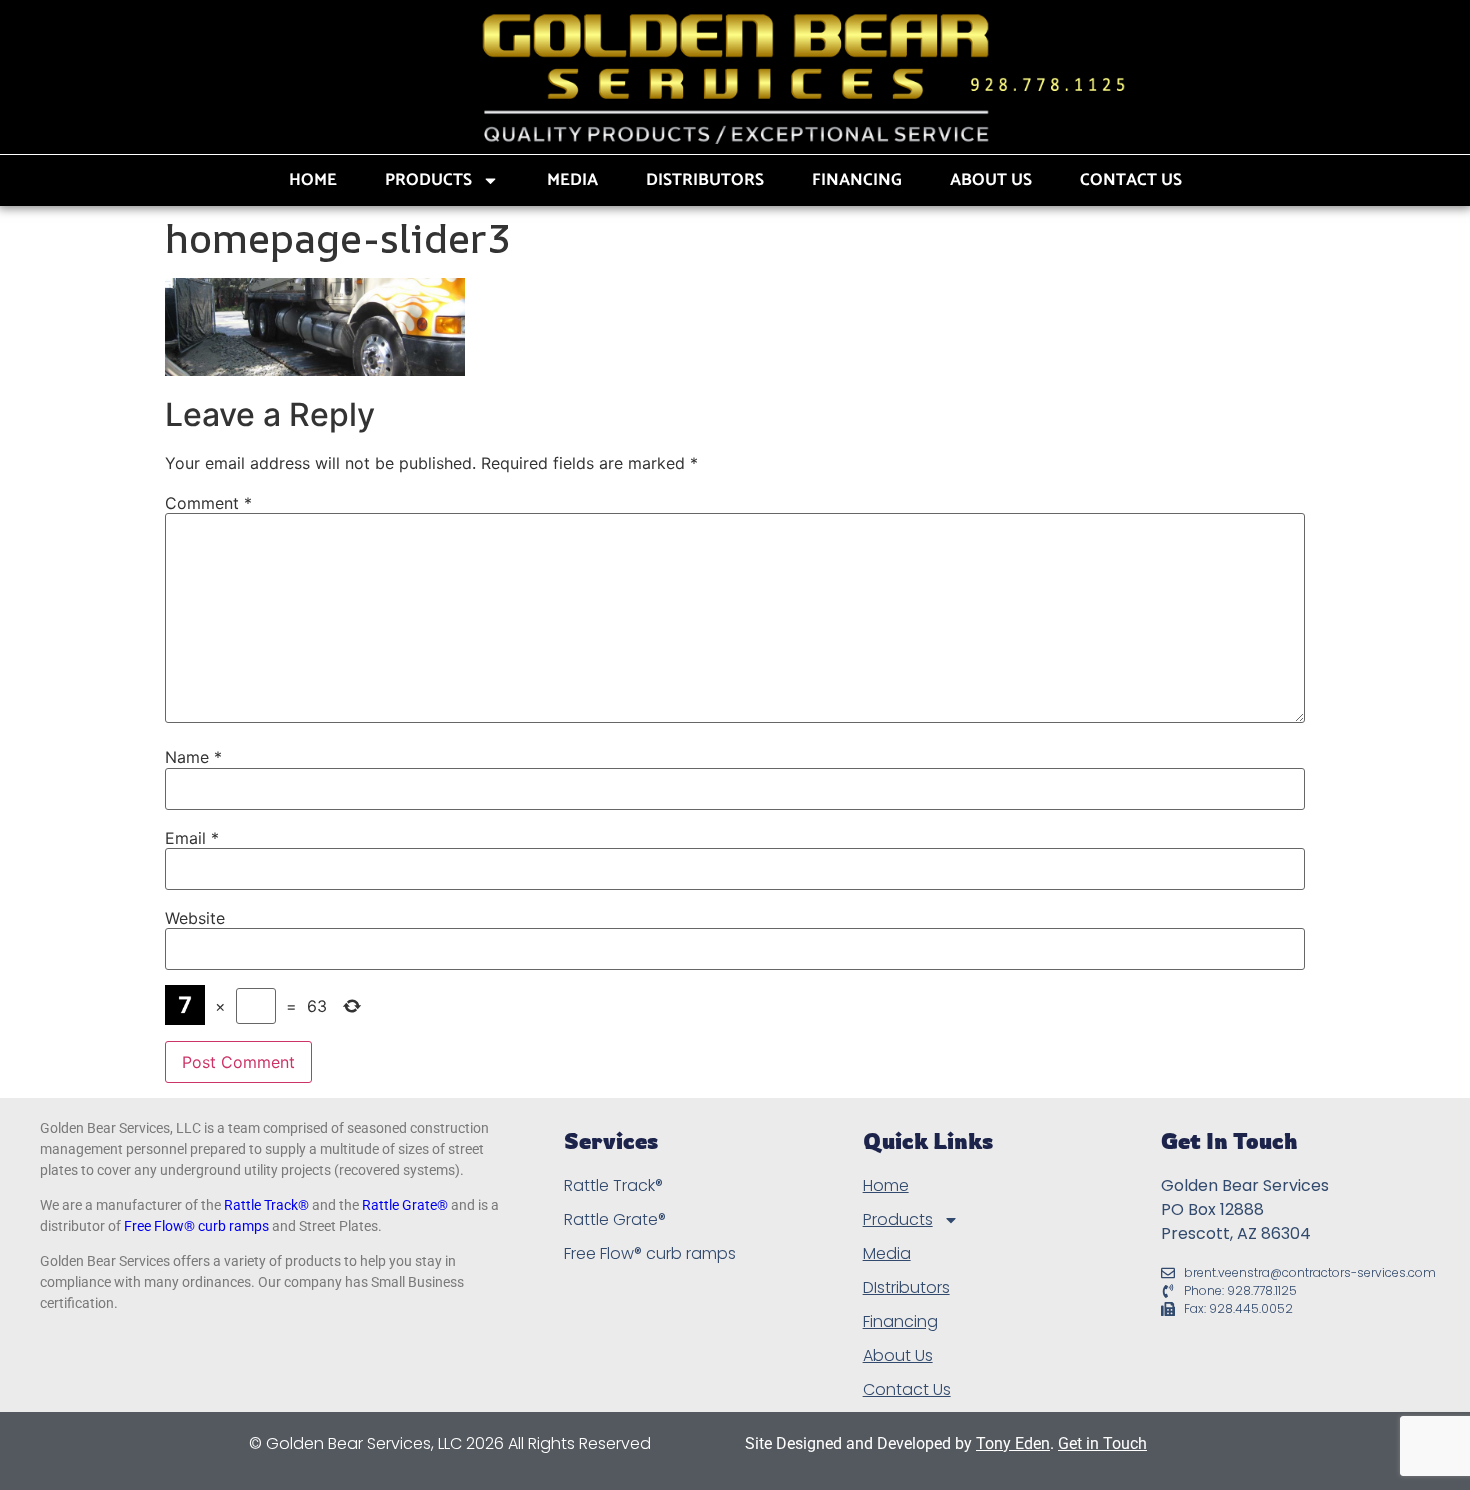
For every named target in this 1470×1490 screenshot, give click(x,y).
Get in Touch (1102, 1443)
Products (428, 180)
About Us (991, 180)
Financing (857, 180)
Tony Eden (1013, 1443)
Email (192, 838)
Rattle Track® (266, 1205)
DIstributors (705, 180)
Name (193, 757)
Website (195, 918)
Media (572, 180)
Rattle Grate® (405, 1205)
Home (313, 180)
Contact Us (1131, 180)
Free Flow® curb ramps (196, 1226)
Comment (208, 503)
